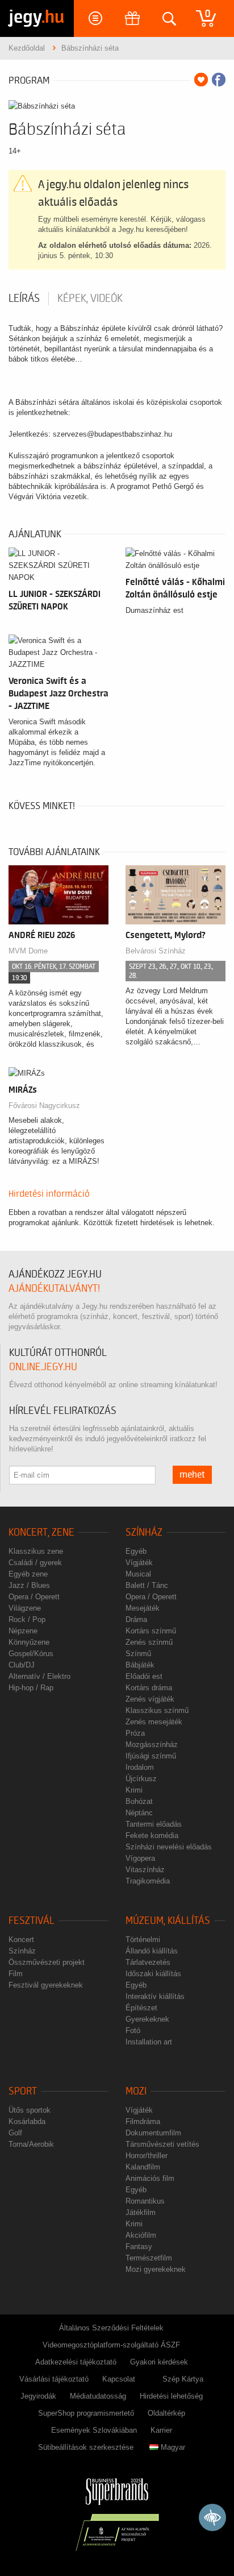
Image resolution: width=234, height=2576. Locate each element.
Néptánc (139, 1813)
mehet (192, 1475)
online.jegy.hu (43, 1367)
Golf (15, 2133)
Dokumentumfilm (153, 2133)
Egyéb (136, 1551)
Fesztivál (32, 1921)
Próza (135, 1733)
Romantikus (145, 2201)
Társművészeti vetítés (162, 2144)
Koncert (21, 1940)
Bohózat (139, 1801)
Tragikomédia (148, 1881)
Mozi (136, 2091)
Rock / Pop (27, 1619)
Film (16, 1974)
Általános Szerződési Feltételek (111, 2328)
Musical (138, 1574)
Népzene (23, 1631)
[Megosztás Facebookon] (219, 80)
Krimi (134, 1790)
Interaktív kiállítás (155, 1996)
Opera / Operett (34, 1597)
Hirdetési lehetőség (171, 2396)
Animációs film (150, 2178)
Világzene (25, 1608)
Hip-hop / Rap (31, 1688)
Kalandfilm (143, 2167)
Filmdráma (143, 2121)
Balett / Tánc (147, 1585)
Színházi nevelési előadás (169, 1847)
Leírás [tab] (24, 298)
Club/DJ (22, 1665)
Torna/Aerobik (31, 2144)
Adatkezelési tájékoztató (76, 2362)
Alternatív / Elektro (39, 1676)
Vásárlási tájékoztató (54, 2379)
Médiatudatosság (98, 2396)
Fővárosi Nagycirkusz (44, 1106)
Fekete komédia (152, 1835)
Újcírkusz (141, 1779)
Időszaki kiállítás (153, 1974)
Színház (144, 1532)
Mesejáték (143, 1608)
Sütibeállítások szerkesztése (86, 2447)
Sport (23, 2091)
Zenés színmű (149, 1642)
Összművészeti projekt (47, 1962)
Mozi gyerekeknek (156, 2269)
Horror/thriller (147, 2156)
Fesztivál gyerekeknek (46, 1985)
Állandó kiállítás (152, 1951)
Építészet (141, 2008)
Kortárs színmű (151, 1631)
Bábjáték (140, 1665)
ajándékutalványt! (54, 1289)
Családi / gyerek (35, 1563)
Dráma (136, 1619)
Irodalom (140, 1767)
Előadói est (144, 1676)
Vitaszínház (145, 1870)
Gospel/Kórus (31, 1654)
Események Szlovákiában (94, 2430)
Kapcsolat (119, 2379)
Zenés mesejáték (154, 1722)
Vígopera (140, 1858)
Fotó (133, 2030)
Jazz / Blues (29, 1585)
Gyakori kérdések (159, 2362)
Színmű (138, 1654)
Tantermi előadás (154, 1824)
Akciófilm (141, 2235)
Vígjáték (139, 1563)
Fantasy (139, 2247)
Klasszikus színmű (157, 1710)
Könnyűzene (29, 1642)
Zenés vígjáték (150, 1699)
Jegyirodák (38, 2396)
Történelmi (143, 1940)
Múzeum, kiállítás (168, 1921)
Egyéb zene (28, 1574)
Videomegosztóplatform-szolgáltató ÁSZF (111, 2345)
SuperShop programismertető (86, 2413)
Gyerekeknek (147, 2019)
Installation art (149, 2042)
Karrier (161, 2430)
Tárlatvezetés (148, 1962)
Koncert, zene (41, 1532)
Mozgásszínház (152, 1745)
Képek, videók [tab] (90, 298)
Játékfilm (141, 2212)
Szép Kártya (183, 2379)
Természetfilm (149, 2258)
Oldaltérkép (166, 2413)
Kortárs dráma (149, 1688)
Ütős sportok (30, 2110)
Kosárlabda (27, 2121)
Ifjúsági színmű (151, 1756)
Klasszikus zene (36, 1551)
